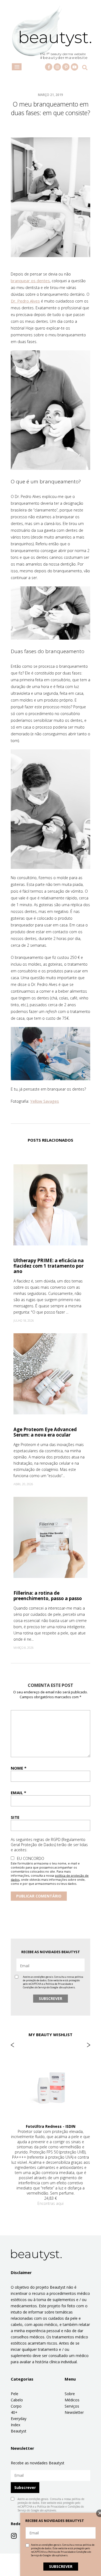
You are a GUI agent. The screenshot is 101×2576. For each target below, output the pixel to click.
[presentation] (12, 2045)
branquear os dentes (30, 281)
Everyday (19, 2419)
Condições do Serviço (35, 1987)
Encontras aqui (50, 2203)
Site (15, 1817)
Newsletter (74, 2412)
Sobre (70, 2394)
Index (15, 2425)
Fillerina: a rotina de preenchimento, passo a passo (48, 1596)
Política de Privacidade (58, 1984)
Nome (19, 1768)
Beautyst (19, 2431)
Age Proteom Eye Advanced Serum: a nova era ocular (45, 1432)
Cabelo (17, 2400)
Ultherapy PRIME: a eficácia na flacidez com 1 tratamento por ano (49, 1266)
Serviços (72, 2406)
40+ (14, 2412)
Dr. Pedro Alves (25, 301)
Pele (15, 2394)
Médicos (72, 2400)
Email (18, 1793)
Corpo (16, 2406)
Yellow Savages (45, 1101)
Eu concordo (31, 1858)
